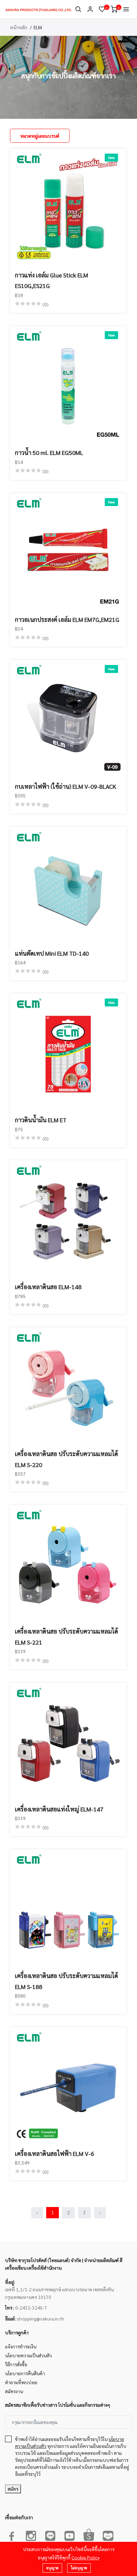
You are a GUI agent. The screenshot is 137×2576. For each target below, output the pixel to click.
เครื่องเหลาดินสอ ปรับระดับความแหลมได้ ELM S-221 (67, 1636)
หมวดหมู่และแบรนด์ (40, 136)
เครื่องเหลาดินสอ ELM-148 (48, 1287)
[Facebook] (12, 2535)
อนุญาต (52, 2568)
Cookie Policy (85, 2557)
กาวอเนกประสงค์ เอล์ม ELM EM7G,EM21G (67, 619)
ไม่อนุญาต (79, 2568)
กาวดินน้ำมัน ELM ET (41, 1120)
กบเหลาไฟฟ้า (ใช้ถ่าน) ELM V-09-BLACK (66, 786)
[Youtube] (69, 2535)
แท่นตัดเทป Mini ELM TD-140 (52, 953)
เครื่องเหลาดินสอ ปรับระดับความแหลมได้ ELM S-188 (67, 1981)
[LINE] (50, 2535)
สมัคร (13, 2489)
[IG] (31, 2535)
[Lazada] (108, 2535)
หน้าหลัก (19, 27)
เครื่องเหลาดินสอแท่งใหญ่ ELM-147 (59, 1809)
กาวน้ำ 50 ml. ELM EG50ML (49, 452)
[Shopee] (89, 2535)
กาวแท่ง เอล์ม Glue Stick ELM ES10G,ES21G (52, 280)
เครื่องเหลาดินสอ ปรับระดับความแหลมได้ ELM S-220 (67, 1459)
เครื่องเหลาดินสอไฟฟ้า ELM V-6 (55, 2153)
